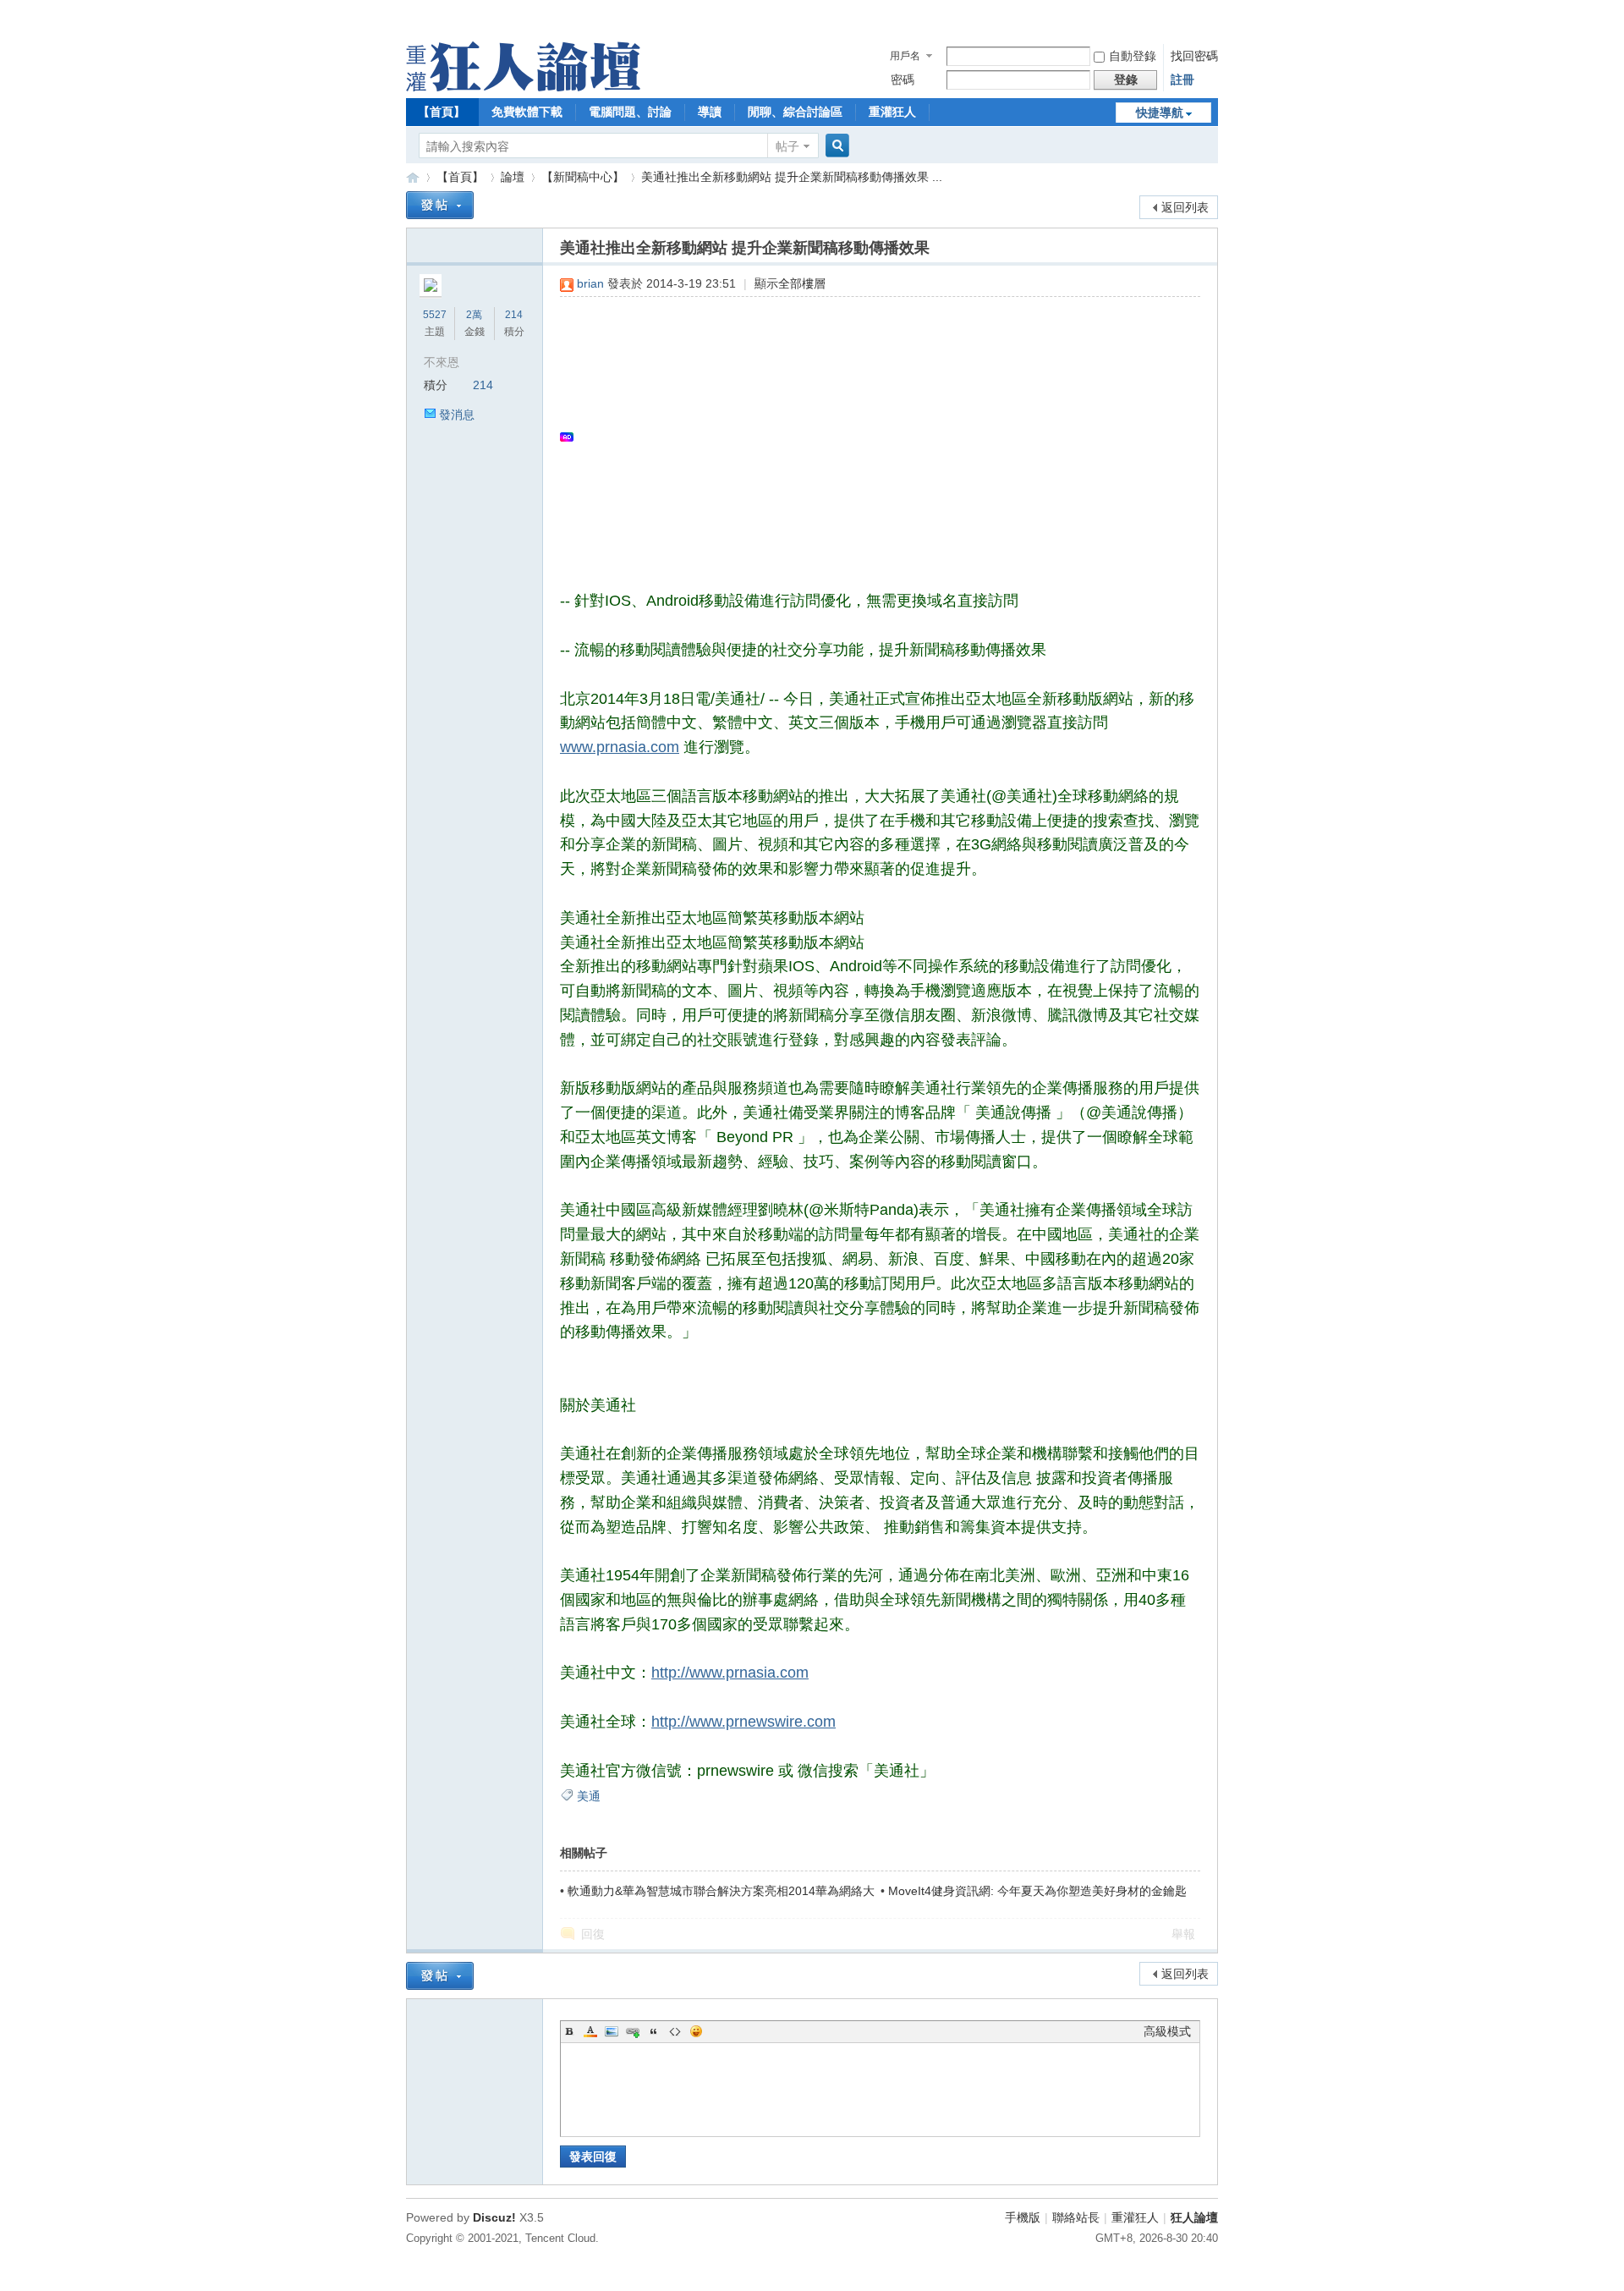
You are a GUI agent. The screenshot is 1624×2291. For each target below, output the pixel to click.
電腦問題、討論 (630, 112)
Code (675, 2031)
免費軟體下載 (527, 112)
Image (612, 2031)
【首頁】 (442, 112)
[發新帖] (440, 205)
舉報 (1183, 1934)
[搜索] (835, 146)
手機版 (1023, 2217)
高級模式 (1167, 2031)
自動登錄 (1133, 56)
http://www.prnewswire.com (743, 1722)
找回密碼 (1194, 56)
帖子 (787, 146)
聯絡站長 (1076, 2217)
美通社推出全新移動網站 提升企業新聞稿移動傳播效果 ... (792, 177)
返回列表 (1185, 207)
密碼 (903, 80)
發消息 (457, 415)
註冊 (1182, 80)
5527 (435, 315)
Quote (654, 2031)
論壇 (513, 177)
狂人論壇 (1194, 2217)
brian (590, 283)
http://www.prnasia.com (730, 1673)
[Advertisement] (872, 437)
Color (590, 2031)
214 (514, 315)
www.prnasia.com (620, 747)
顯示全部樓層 (790, 283)
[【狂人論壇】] (523, 87)
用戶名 (905, 56)
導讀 (710, 112)
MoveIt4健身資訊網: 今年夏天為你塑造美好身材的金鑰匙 (1037, 1891)
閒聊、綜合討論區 (795, 112)
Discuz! (494, 2217)
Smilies (696, 2031)
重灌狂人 (892, 112)
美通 (589, 1796)
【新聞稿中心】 (583, 177)
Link (633, 2031)
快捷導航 (1160, 113)
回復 (593, 1934)
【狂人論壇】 (413, 177)
